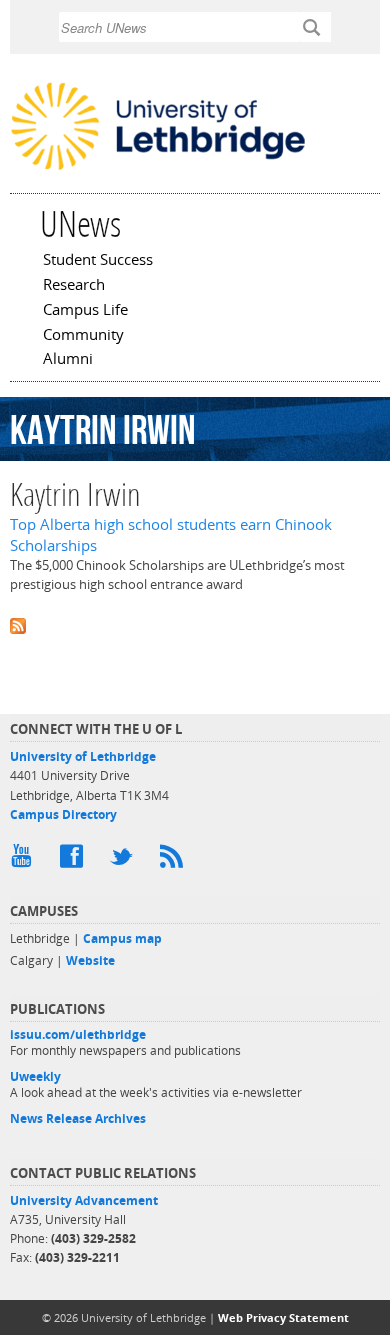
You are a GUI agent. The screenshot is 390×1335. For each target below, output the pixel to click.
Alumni (68, 360)
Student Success (98, 261)
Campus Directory (63, 814)
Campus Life (85, 311)
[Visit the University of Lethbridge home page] (158, 168)
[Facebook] (75, 861)
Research (74, 286)
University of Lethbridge (83, 756)
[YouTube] (25, 861)
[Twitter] (125, 861)
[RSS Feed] (175, 861)
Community (83, 336)
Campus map (122, 938)
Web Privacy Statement (283, 1317)
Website (90, 960)
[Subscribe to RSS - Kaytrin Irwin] (195, 624)
